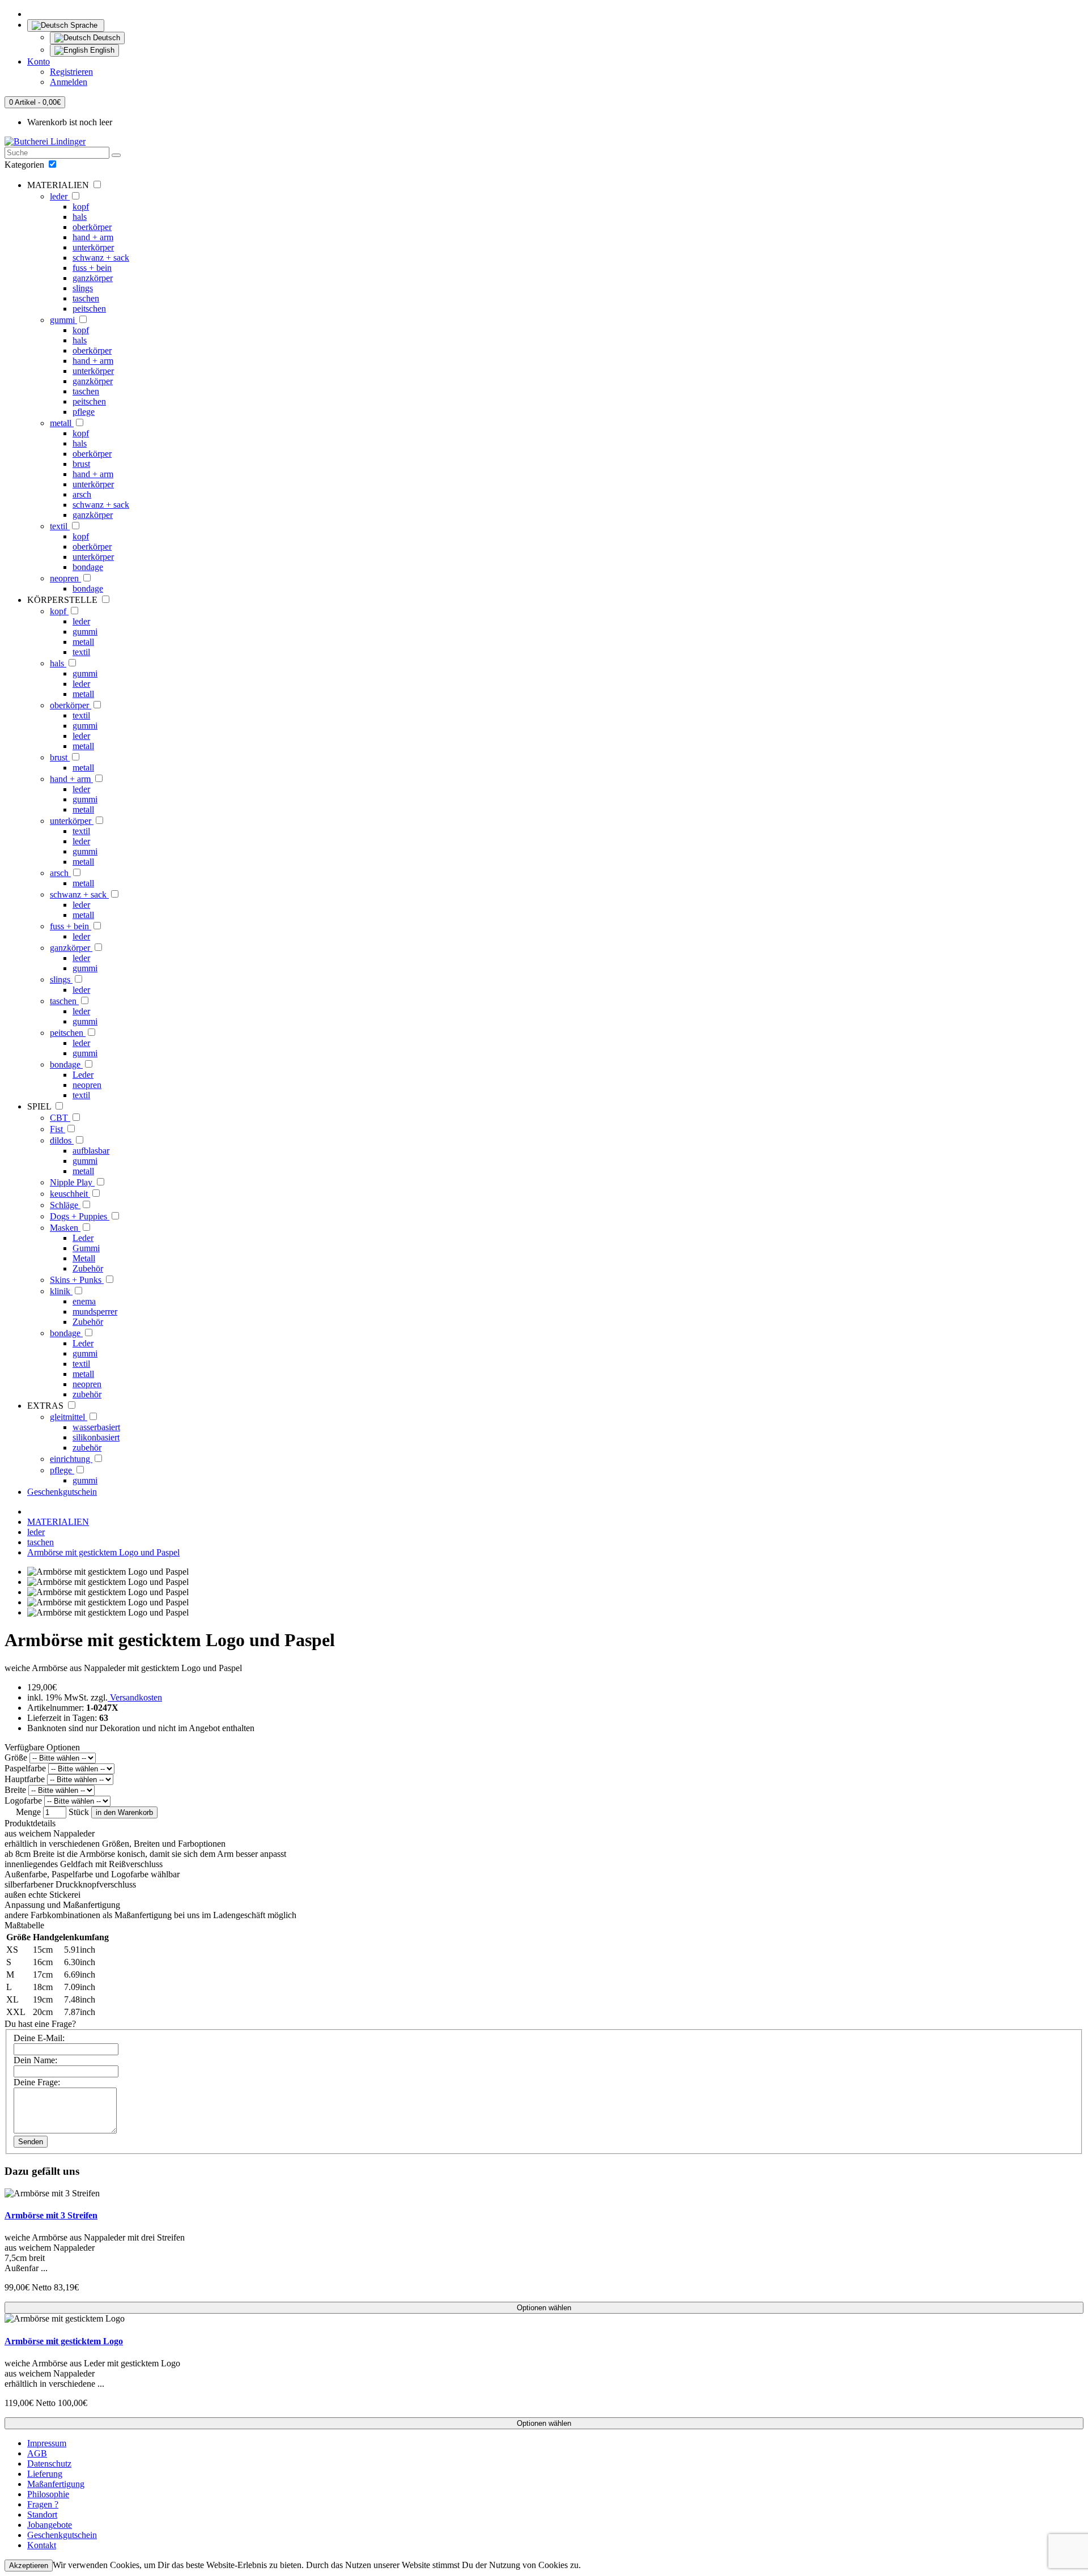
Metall (84, 1258)
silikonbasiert (96, 1437)
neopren (65, 578)
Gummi (86, 1248)
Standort (42, 2515)
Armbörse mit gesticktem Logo (64, 2341)
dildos (62, 1140)
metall (62, 423)
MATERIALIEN (58, 1522)
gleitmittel (69, 1417)
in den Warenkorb (124, 1812)
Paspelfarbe (25, 1768)
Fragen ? (43, 2504)
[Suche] (116, 155)
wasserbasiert (96, 1427)
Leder (83, 1075)
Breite (15, 1790)
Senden (31, 2142)
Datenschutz (49, 2464)
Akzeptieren (29, 2566)
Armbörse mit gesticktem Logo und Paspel (103, 1552)
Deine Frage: (37, 2082)
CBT (60, 1118)
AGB (37, 2453)
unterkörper (93, 247)
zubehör (87, 1394)
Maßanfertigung (56, 2484)
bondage (88, 567)
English (101, 50)
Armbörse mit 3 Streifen (51, 2215)
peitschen (89, 309)
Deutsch (105, 38)
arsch (82, 494)
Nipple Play (72, 1182)
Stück (79, 1812)
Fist (58, 1129)
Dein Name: (35, 2060)
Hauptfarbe (25, 1779)
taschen (86, 298)
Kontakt (42, 2545)
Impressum (47, 2443)
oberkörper (92, 227)
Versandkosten (135, 1697)
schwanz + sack (101, 258)
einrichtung (71, 1459)
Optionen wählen (544, 2308)
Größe (16, 1757)
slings (83, 288)
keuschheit (70, 1194)
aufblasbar (91, 1151)
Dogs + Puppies (80, 1216)
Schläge (65, 1205)
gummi (63, 320)
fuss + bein (92, 268)
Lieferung (45, 2474)
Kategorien (25, 165)
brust (81, 464)
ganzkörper (93, 278)
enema (84, 1301)
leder (60, 196)
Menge (28, 1812)
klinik (61, 1291)
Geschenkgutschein (62, 1492)
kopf (81, 207)
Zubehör (88, 1268)
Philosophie (48, 2494)
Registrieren (71, 72)
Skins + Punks (77, 1280)
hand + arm (93, 237)
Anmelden (69, 82)
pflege (84, 412)
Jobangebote (50, 2525)
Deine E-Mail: (39, 2038)
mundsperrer (95, 1312)
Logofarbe (23, 1801)
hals (80, 217)
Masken (65, 1228)
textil (60, 526)
